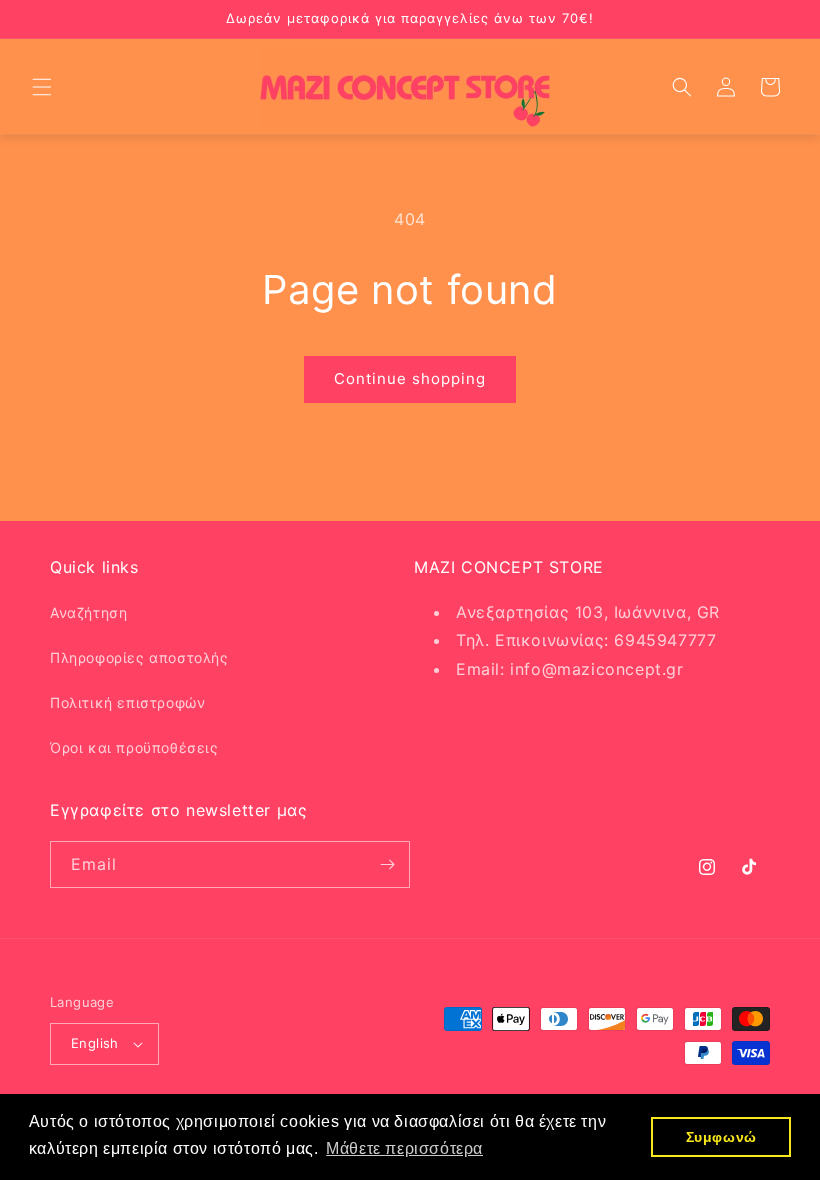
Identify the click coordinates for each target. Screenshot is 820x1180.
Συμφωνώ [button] (721, 1137)
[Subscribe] (387, 864)
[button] (42, 87)
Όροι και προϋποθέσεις (134, 747)
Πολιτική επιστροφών (127, 702)
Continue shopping (410, 378)
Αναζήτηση (88, 612)
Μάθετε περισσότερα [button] (404, 1148)
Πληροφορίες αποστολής (139, 657)
